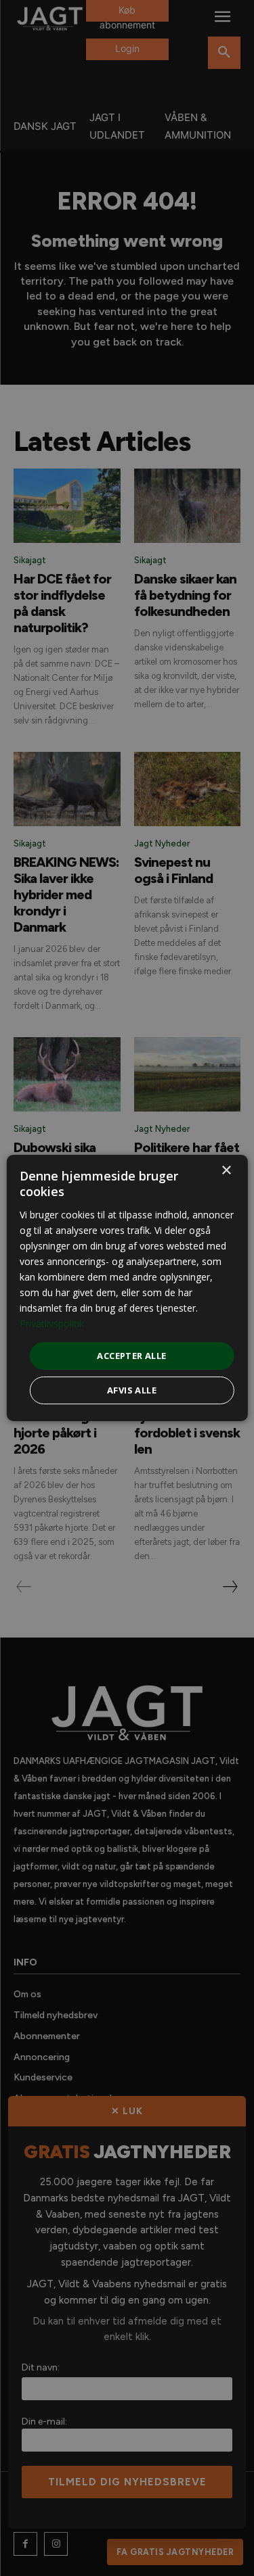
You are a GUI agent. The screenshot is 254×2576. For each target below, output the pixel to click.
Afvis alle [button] (132, 1390)
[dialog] (127, 1288)
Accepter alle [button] (131, 1355)
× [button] (226, 1171)
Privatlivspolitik (52, 1323)
